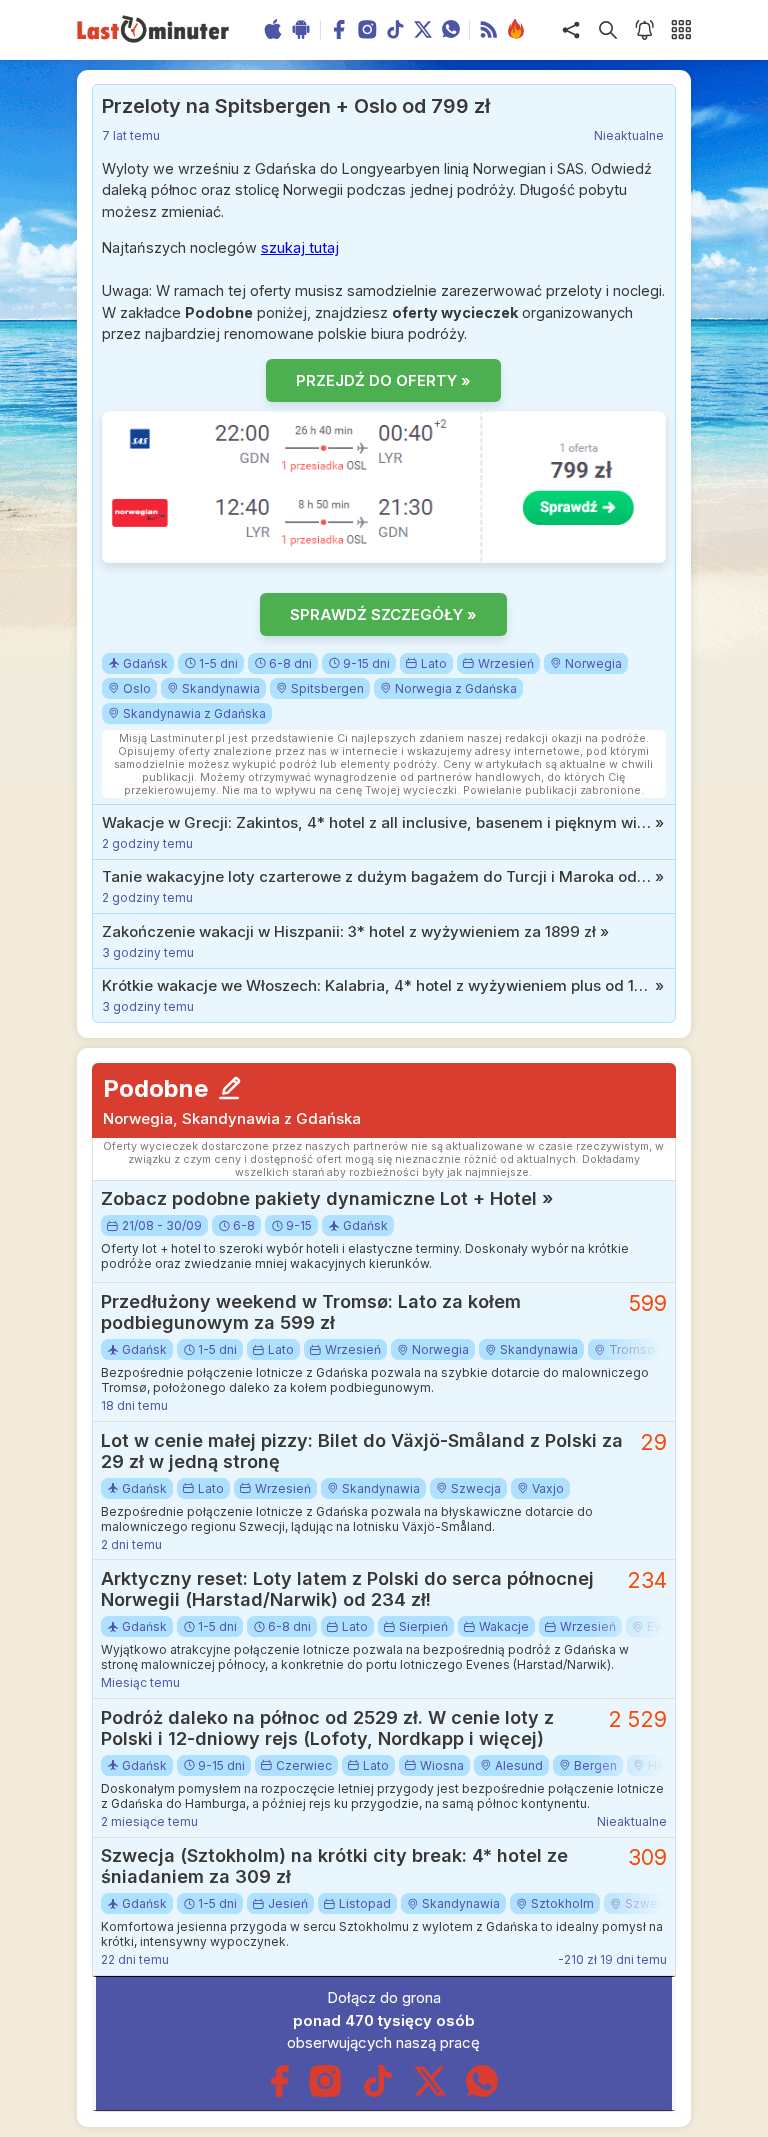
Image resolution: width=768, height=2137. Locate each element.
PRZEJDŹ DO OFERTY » (383, 380)
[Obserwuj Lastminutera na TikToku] (378, 2092)
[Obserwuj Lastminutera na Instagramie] (326, 2092)
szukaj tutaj (300, 247)
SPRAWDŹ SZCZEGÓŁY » (383, 614)
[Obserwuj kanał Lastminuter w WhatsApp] (482, 2092)
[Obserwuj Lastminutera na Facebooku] (279, 2092)
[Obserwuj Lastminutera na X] (430, 2092)
